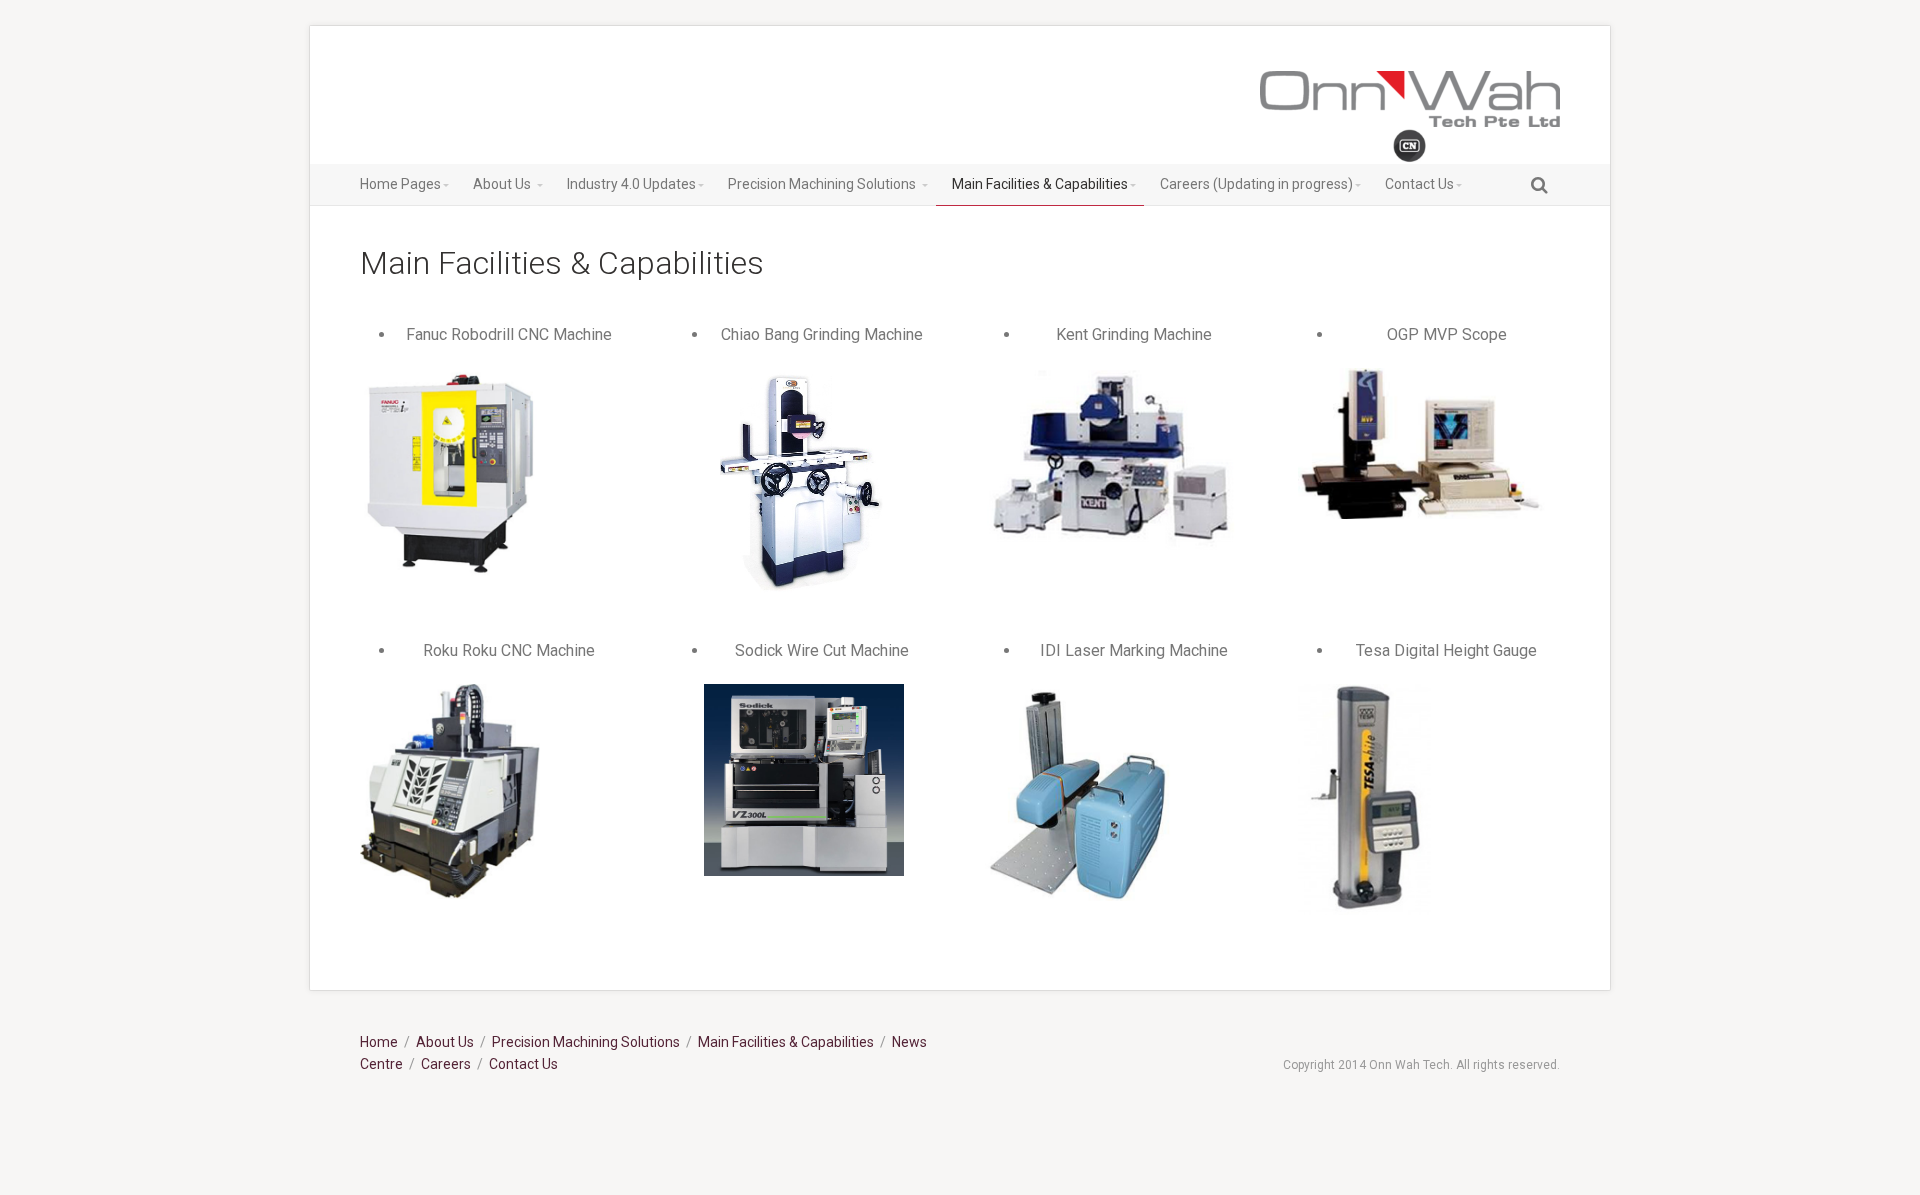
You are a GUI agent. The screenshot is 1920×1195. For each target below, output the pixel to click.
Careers (446, 1064)
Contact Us (523, 1064)
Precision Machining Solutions (586, 1042)
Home (379, 1042)
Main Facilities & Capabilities (786, 1042)
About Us (445, 1042)
